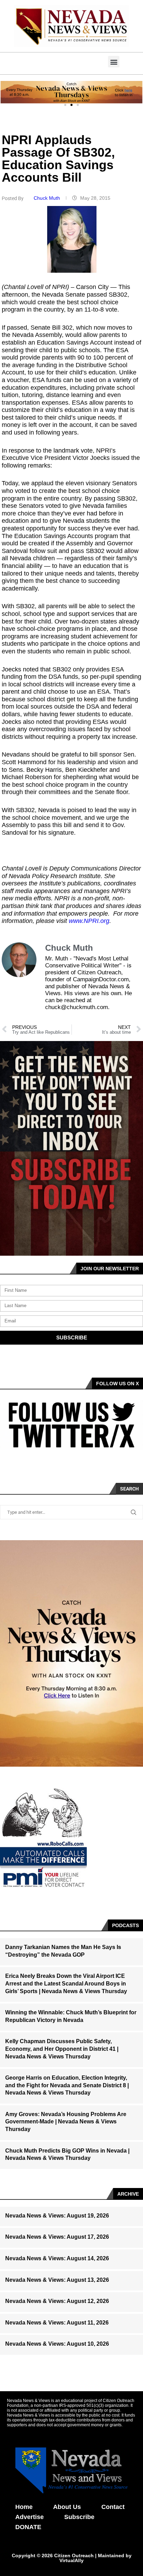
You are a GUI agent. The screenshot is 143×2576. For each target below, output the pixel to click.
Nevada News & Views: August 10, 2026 (57, 2344)
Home (24, 2507)
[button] (114, 62)
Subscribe (79, 2517)
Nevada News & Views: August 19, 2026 (57, 2216)
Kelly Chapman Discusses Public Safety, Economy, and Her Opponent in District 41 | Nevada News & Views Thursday (62, 2049)
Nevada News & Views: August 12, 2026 (57, 2301)
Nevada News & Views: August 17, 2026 (57, 2237)
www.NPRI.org (89, 921)
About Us (67, 2507)
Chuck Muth (48, 198)
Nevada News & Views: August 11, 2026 (57, 2323)
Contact (113, 2507)
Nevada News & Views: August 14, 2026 (57, 2258)
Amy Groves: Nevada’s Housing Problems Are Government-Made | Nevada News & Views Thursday (66, 2122)
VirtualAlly (71, 2560)
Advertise (30, 2517)
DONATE (28, 2527)
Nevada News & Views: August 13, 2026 (57, 2280)
